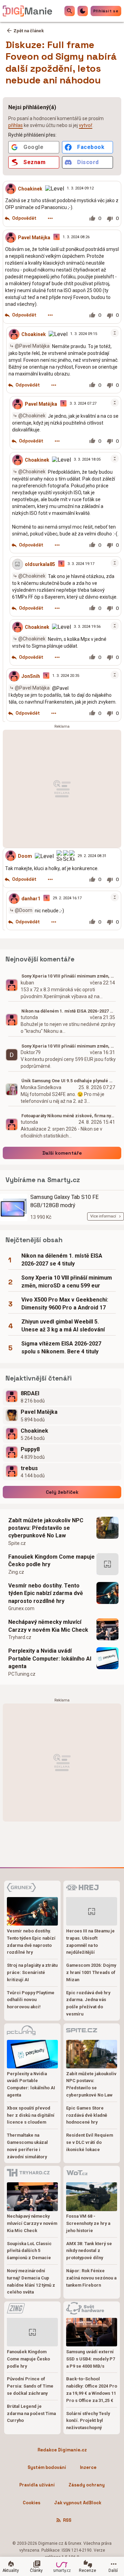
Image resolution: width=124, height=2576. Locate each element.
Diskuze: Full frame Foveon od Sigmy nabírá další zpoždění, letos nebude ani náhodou (61, 62)
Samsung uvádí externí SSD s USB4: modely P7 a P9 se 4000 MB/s (91, 2359)
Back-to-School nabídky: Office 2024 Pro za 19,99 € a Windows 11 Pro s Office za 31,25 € (92, 2389)
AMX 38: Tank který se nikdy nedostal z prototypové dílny (89, 2251)
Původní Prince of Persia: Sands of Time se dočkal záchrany (30, 2386)
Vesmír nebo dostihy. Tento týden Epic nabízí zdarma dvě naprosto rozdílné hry (46, 1593)
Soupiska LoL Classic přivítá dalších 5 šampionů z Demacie (29, 2251)
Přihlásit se (106, 11)
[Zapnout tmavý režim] (83, 11)
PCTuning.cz (22, 1674)
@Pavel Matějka (32, 346)
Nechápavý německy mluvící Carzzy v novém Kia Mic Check (48, 1626)
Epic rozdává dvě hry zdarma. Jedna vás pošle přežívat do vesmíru (88, 2003)
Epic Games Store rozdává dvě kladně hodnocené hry (87, 2115)
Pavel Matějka (34, 237)
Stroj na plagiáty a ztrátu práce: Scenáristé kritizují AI (32, 1972)
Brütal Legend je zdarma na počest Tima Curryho (31, 2413)
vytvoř (86, 125)
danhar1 (31, 899)
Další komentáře (62, 1153)
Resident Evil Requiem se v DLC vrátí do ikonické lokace (90, 2142)
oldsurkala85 (40, 564)
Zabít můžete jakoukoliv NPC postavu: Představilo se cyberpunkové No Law (46, 1528)
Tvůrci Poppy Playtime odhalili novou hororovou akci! (31, 2000)
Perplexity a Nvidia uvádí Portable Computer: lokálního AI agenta (50, 1659)
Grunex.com (21, 1608)
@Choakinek (32, 416)
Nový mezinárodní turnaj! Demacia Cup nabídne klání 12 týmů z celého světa (31, 2281)
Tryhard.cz (20, 1637)
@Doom (24, 910)
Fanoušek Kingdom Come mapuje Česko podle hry (51, 1561)
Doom (25, 856)
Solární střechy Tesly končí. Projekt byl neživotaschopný (88, 2421)
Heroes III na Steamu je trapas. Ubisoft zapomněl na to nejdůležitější (90, 1942)
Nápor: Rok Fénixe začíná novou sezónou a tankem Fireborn (91, 2278)
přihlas (15, 125)
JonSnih (31, 676)
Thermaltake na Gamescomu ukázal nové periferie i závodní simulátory (27, 2146)
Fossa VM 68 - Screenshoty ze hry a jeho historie (88, 2223)
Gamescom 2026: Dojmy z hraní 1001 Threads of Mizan (91, 1972)
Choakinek (30, 188)
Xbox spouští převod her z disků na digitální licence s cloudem (31, 2115)
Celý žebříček (62, 1492)
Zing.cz (16, 1572)
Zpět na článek (29, 31)
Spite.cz (17, 1543)
